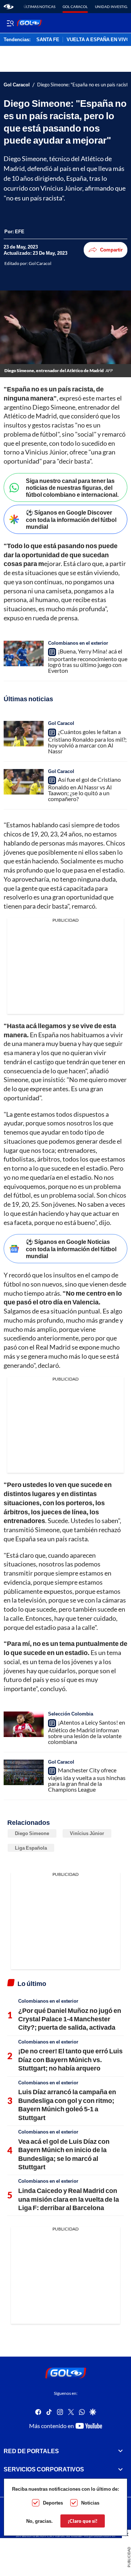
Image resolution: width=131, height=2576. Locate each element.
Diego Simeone (32, 1833)
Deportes (53, 2503)
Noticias (90, 2503)
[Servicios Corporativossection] (120, 2470)
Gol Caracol (75, 7)
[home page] (9, 7)
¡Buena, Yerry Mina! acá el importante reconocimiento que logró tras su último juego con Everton (88, 661)
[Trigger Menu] (10, 23)
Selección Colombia (71, 1714)
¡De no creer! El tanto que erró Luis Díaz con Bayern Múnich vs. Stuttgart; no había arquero (70, 2059)
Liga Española (31, 1848)
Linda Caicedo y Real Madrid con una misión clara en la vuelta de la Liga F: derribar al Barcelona (69, 2199)
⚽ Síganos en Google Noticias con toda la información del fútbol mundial (71, 1248)
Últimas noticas (39, 7)
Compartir (111, 250)
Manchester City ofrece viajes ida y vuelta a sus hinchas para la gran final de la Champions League (87, 1780)
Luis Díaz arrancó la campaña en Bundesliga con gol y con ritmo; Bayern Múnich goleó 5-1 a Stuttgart (67, 2104)
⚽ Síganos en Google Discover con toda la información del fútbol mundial (71, 519)
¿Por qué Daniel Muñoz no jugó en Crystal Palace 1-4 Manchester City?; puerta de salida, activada (70, 2019)
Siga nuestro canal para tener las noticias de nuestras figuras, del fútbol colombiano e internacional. (72, 487)
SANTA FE (48, 40)
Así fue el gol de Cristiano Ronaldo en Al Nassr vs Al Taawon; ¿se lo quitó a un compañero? (84, 789)
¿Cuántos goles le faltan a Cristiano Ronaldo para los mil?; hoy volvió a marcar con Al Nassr (87, 741)
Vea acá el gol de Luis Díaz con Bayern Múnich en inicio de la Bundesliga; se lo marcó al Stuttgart (64, 2154)
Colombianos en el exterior (78, 643)
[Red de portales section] (120, 2451)
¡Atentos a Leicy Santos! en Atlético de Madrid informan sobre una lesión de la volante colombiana (87, 1732)
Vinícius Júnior (87, 1833)
